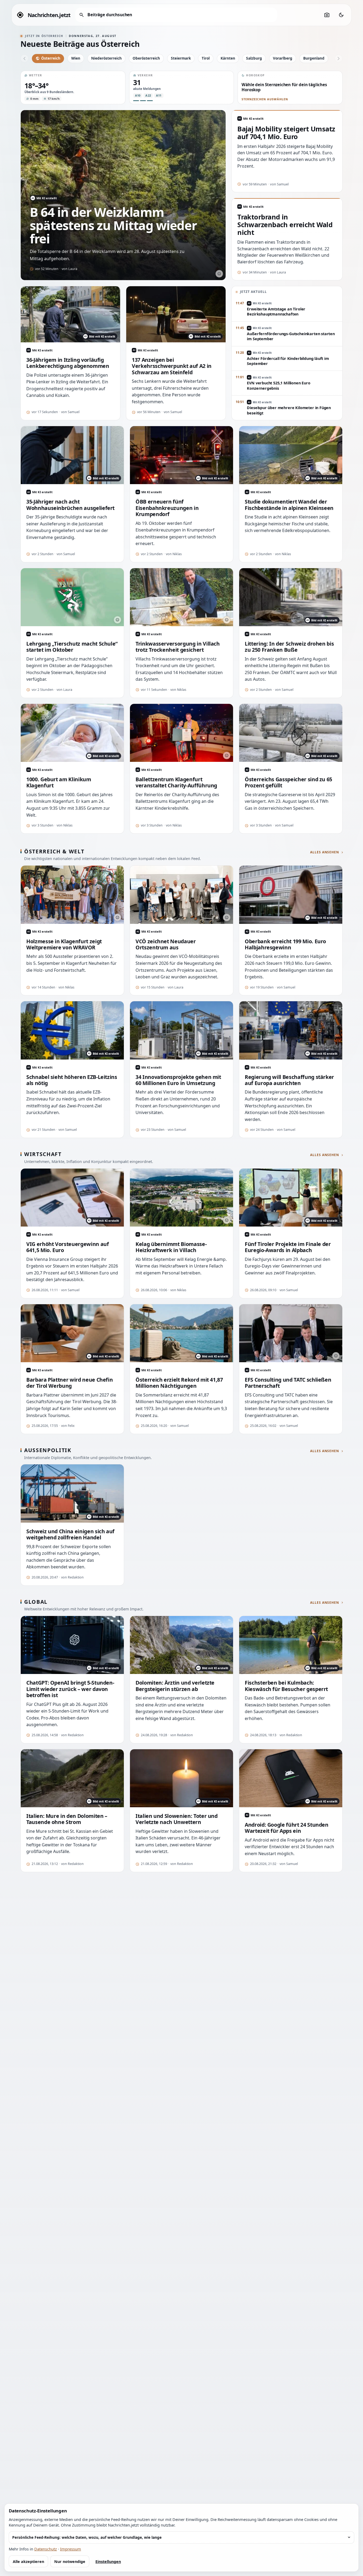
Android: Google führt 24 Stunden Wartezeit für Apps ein (287, 1828)
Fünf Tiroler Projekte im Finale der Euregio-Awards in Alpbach (288, 1247)
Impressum (71, 2549)
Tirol (206, 58)
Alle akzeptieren (28, 2562)
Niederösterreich (106, 58)
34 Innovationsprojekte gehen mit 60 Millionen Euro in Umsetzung (178, 1080)
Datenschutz (46, 2549)
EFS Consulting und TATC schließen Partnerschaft (288, 1383)
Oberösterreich (146, 58)
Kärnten (228, 58)
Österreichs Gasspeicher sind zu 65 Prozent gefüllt (288, 782)
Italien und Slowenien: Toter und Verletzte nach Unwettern (177, 1819)
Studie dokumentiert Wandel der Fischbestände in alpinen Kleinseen (289, 505)
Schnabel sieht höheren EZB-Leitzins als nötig (72, 1080)
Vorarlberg (283, 58)
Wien (76, 58)
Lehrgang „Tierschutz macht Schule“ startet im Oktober (72, 647)
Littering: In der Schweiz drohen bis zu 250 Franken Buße (289, 647)
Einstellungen (108, 2562)
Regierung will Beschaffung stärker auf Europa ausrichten (289, 1080)
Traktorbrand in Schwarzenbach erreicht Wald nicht (285, 225)
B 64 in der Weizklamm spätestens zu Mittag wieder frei (113, 225)
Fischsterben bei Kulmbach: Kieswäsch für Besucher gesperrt (286, 1686)
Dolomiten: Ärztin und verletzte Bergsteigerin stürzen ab (175, 1686)
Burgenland (314, 58)
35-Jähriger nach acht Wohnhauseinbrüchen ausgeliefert (70, 505)
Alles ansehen (325, 852)
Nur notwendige (70, 2562)
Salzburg (254, 58)
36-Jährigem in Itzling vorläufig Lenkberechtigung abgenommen (68, 363)
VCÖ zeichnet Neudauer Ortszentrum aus (166, 944)
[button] (73, 88)
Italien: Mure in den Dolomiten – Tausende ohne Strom (67, 1819)
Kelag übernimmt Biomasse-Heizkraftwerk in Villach (171, 1247)
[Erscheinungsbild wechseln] (341, 15)
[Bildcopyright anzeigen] (219, 274)
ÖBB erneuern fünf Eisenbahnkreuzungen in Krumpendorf (167, 508)
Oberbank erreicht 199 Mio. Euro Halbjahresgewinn (285, 944)
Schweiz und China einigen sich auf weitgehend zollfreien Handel (70, 1534)
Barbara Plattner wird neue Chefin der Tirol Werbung (69, 1383)
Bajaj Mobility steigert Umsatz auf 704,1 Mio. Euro (286, 133)
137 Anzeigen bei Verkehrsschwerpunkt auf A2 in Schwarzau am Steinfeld (172, 366)
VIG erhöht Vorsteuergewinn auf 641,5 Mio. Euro (67, 1247)
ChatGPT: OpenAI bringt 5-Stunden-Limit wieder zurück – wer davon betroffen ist (70, 1689)
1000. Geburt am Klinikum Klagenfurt (59, 782)
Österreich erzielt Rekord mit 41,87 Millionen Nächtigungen (179, 1383)
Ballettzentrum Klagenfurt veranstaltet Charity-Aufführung (176, 782)
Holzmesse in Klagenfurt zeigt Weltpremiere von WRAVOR (64, 944)
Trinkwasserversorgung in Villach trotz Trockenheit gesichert (178, 647)
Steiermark (181, 58)
